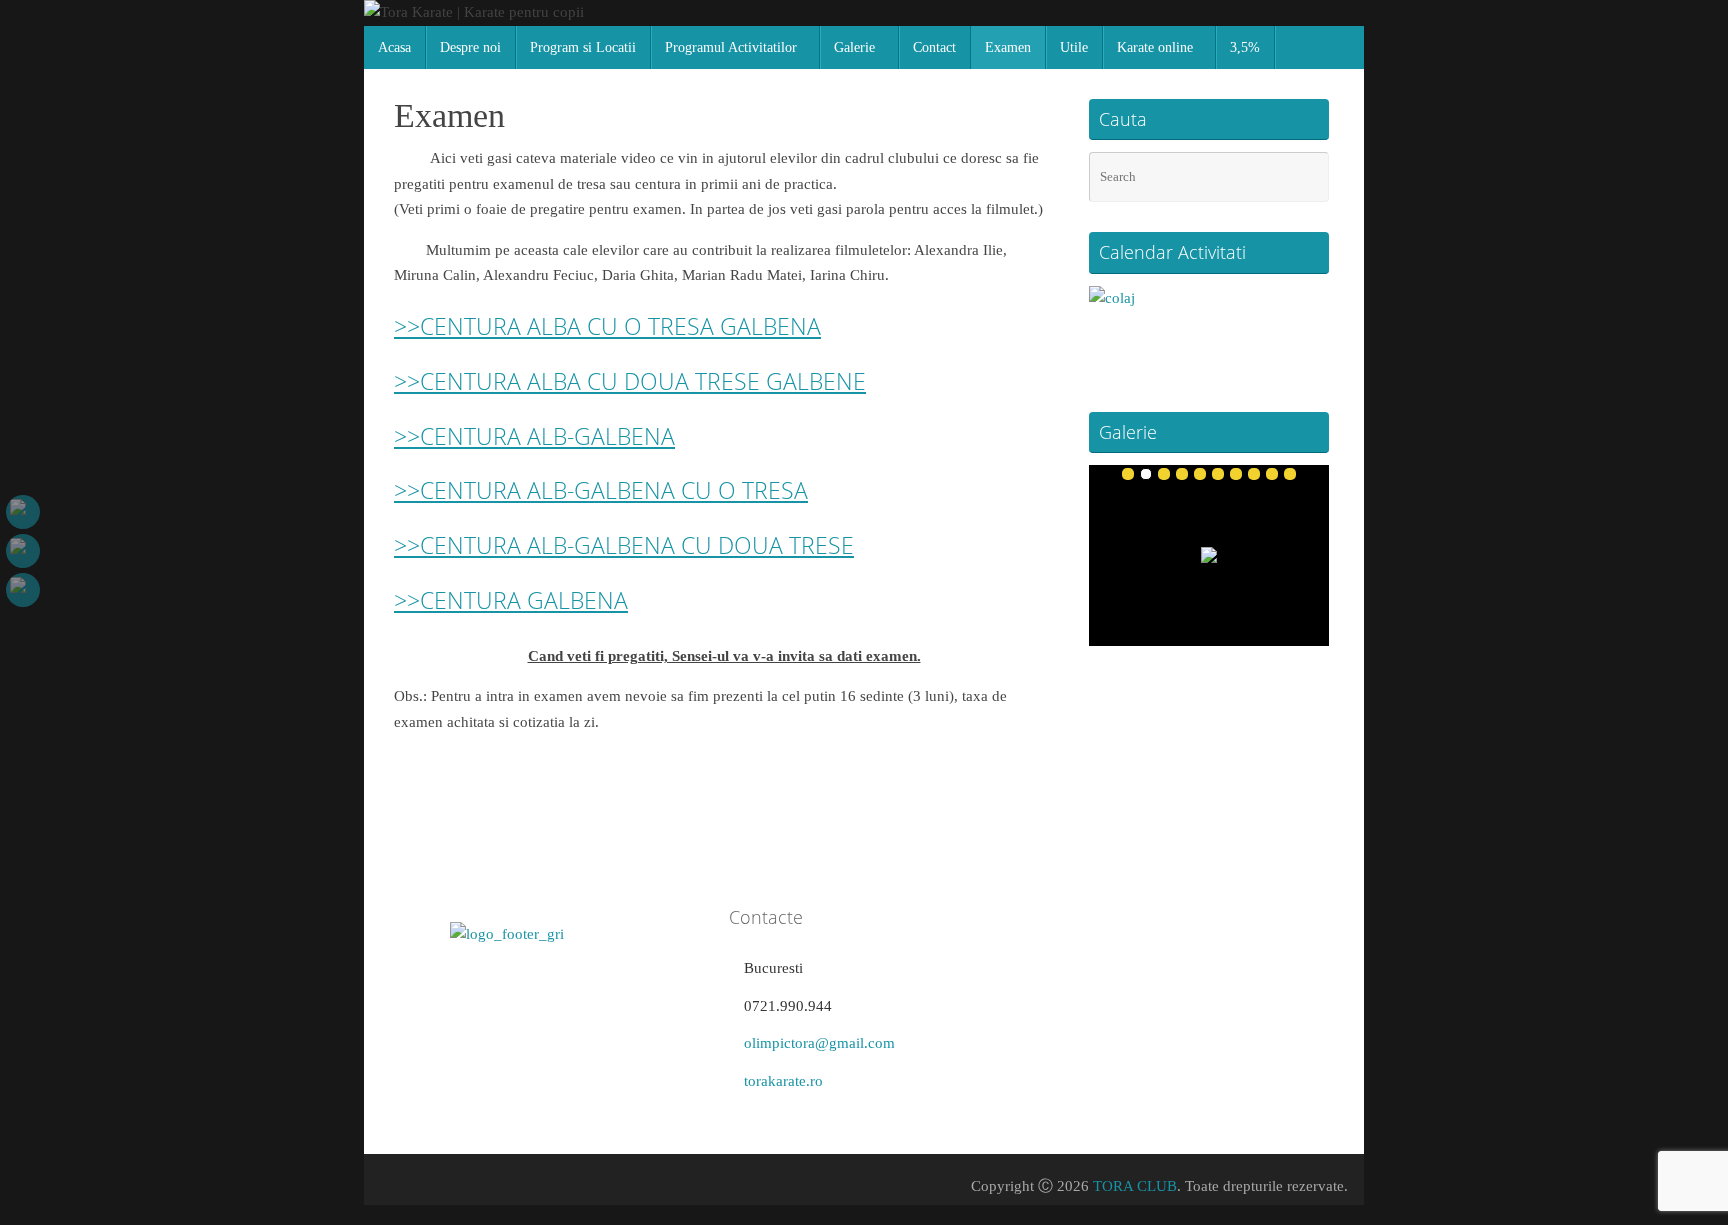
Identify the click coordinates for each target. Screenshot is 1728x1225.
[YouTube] (23, 551)
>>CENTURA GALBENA (511, 600)
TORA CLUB (1135, 1186)
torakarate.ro (783, 1081)
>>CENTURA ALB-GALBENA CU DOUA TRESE (624, 545)
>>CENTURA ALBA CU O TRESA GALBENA (607, 326)
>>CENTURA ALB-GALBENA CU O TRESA (601, 490)
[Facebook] (23, 512)
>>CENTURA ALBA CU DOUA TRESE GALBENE (630, 381)
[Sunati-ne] (23, 590)
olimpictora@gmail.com (819, 1043)
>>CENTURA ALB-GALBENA (534, 436)
